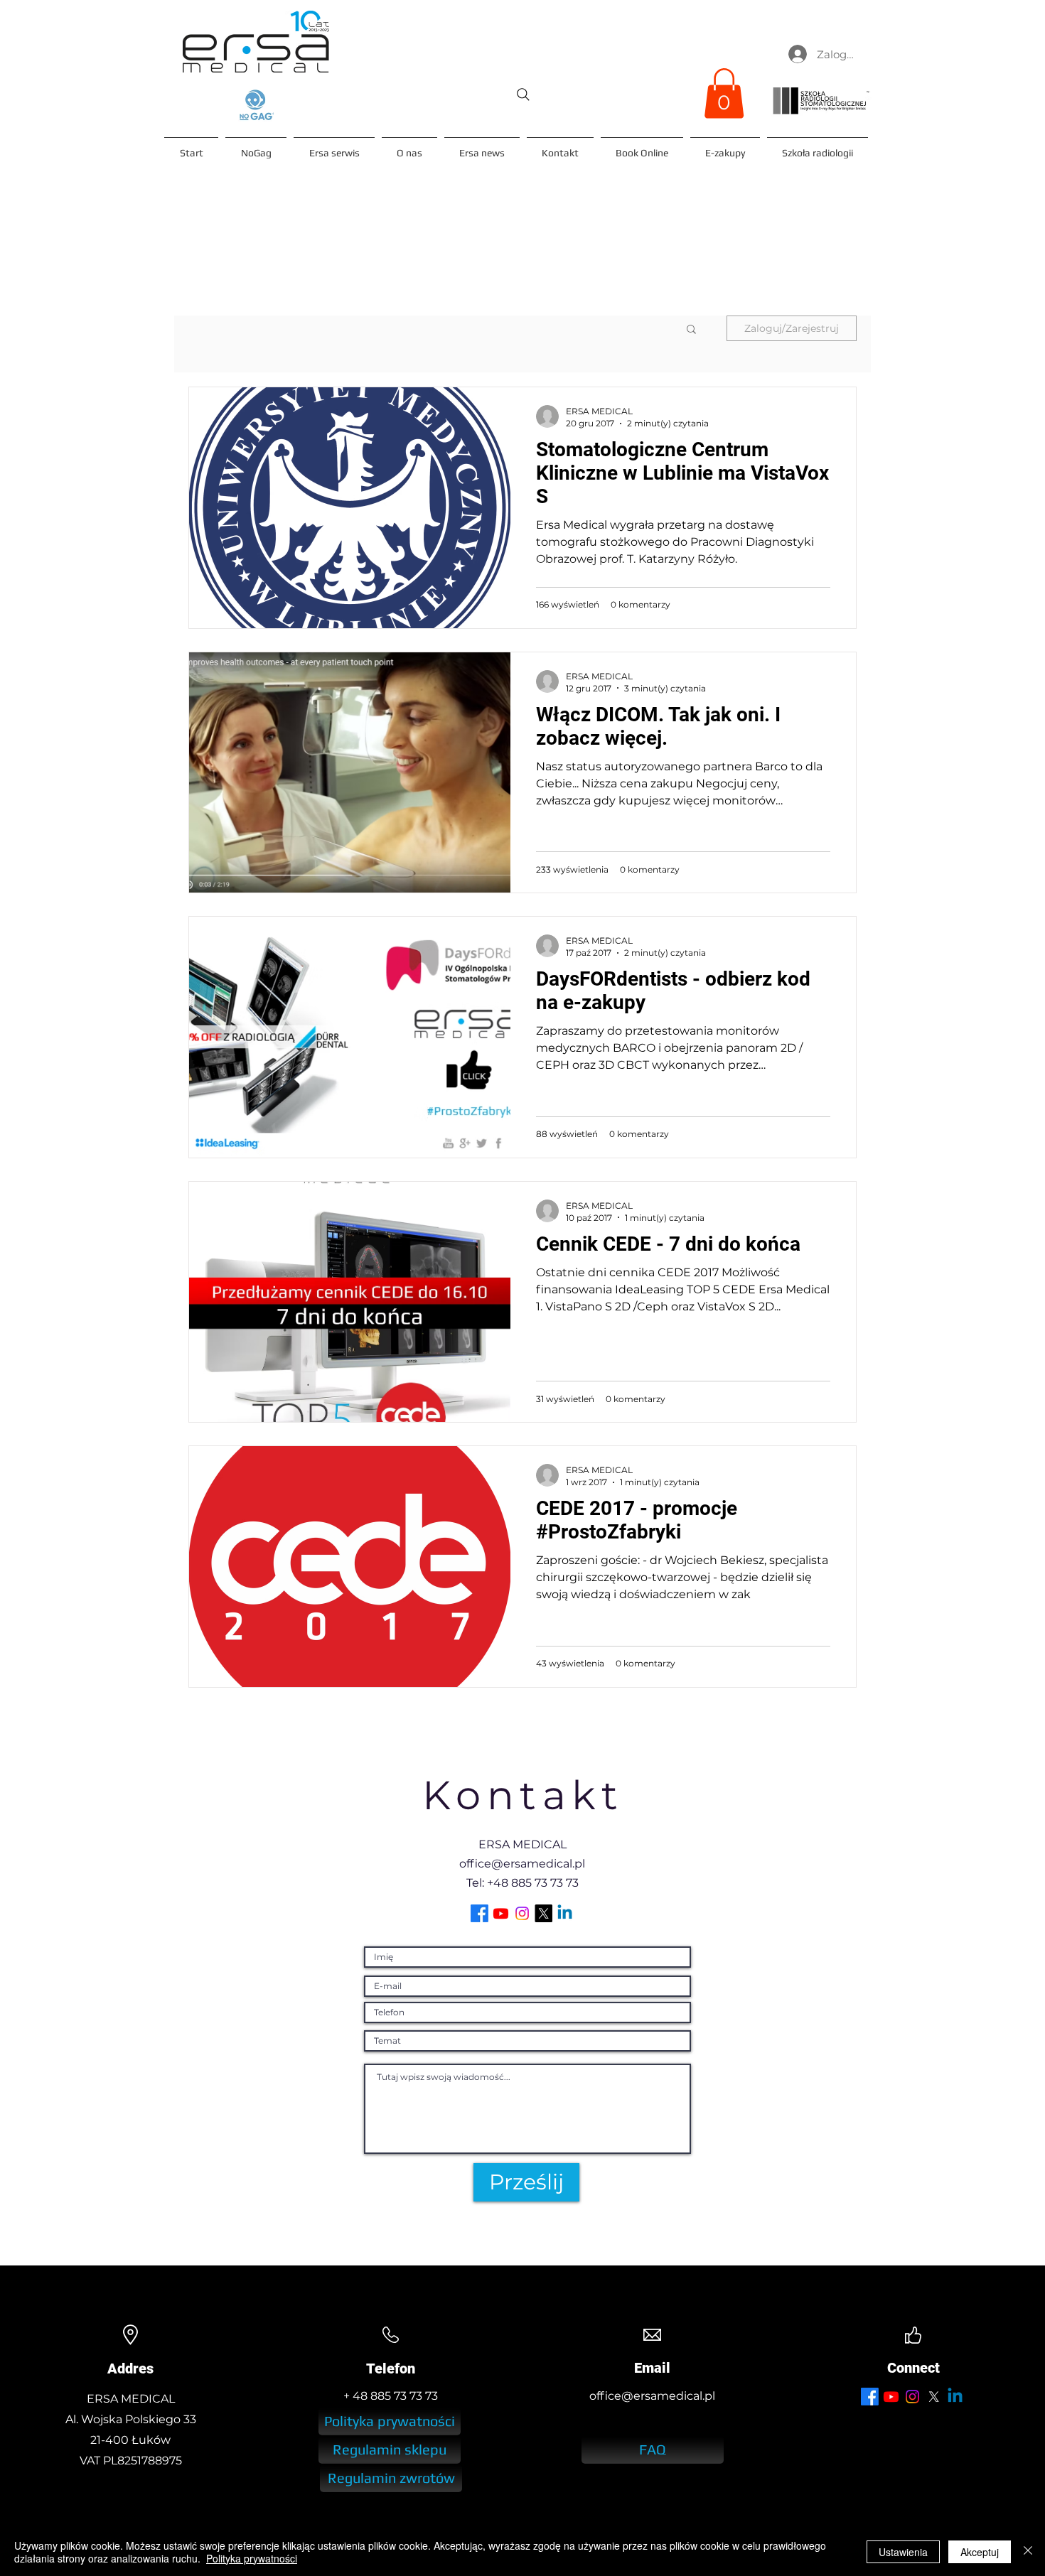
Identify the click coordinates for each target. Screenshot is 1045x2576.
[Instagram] (522, 1913)
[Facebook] (479, 1913)
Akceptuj (980, 2552)
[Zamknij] (1028, 2552)
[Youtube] (501, 1913)
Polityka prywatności (252, 2558)
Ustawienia (903, 2552)
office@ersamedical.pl (522, 1864)
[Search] (523, 95)
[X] (543, 1913)
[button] (724, 93)
